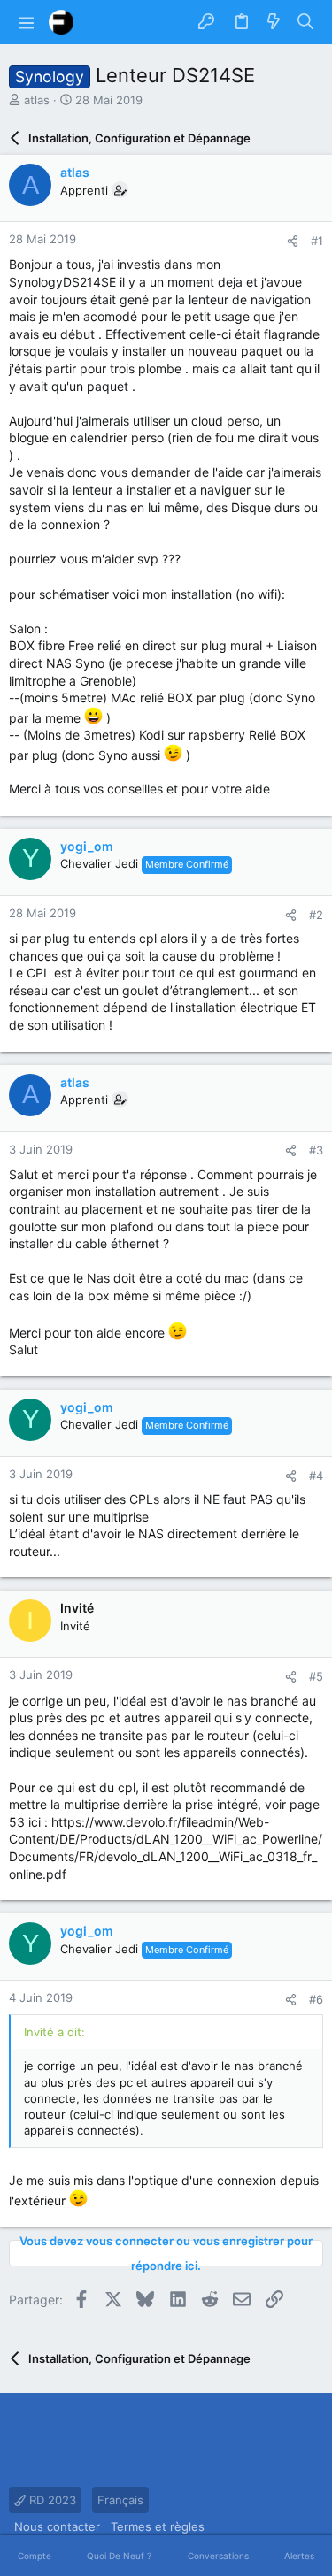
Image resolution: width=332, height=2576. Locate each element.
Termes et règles (158, 2526)
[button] (27, 22)
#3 (316, 1150)
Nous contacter (57, 2526)
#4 (316, 1476)
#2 (316, 915)
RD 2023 (51, 2500)
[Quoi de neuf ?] (274, 22)
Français (120, 2500)
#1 (317, 241)
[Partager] (293, 241)
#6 (316, 1999)
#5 (316, 1676)
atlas (37, 100)
